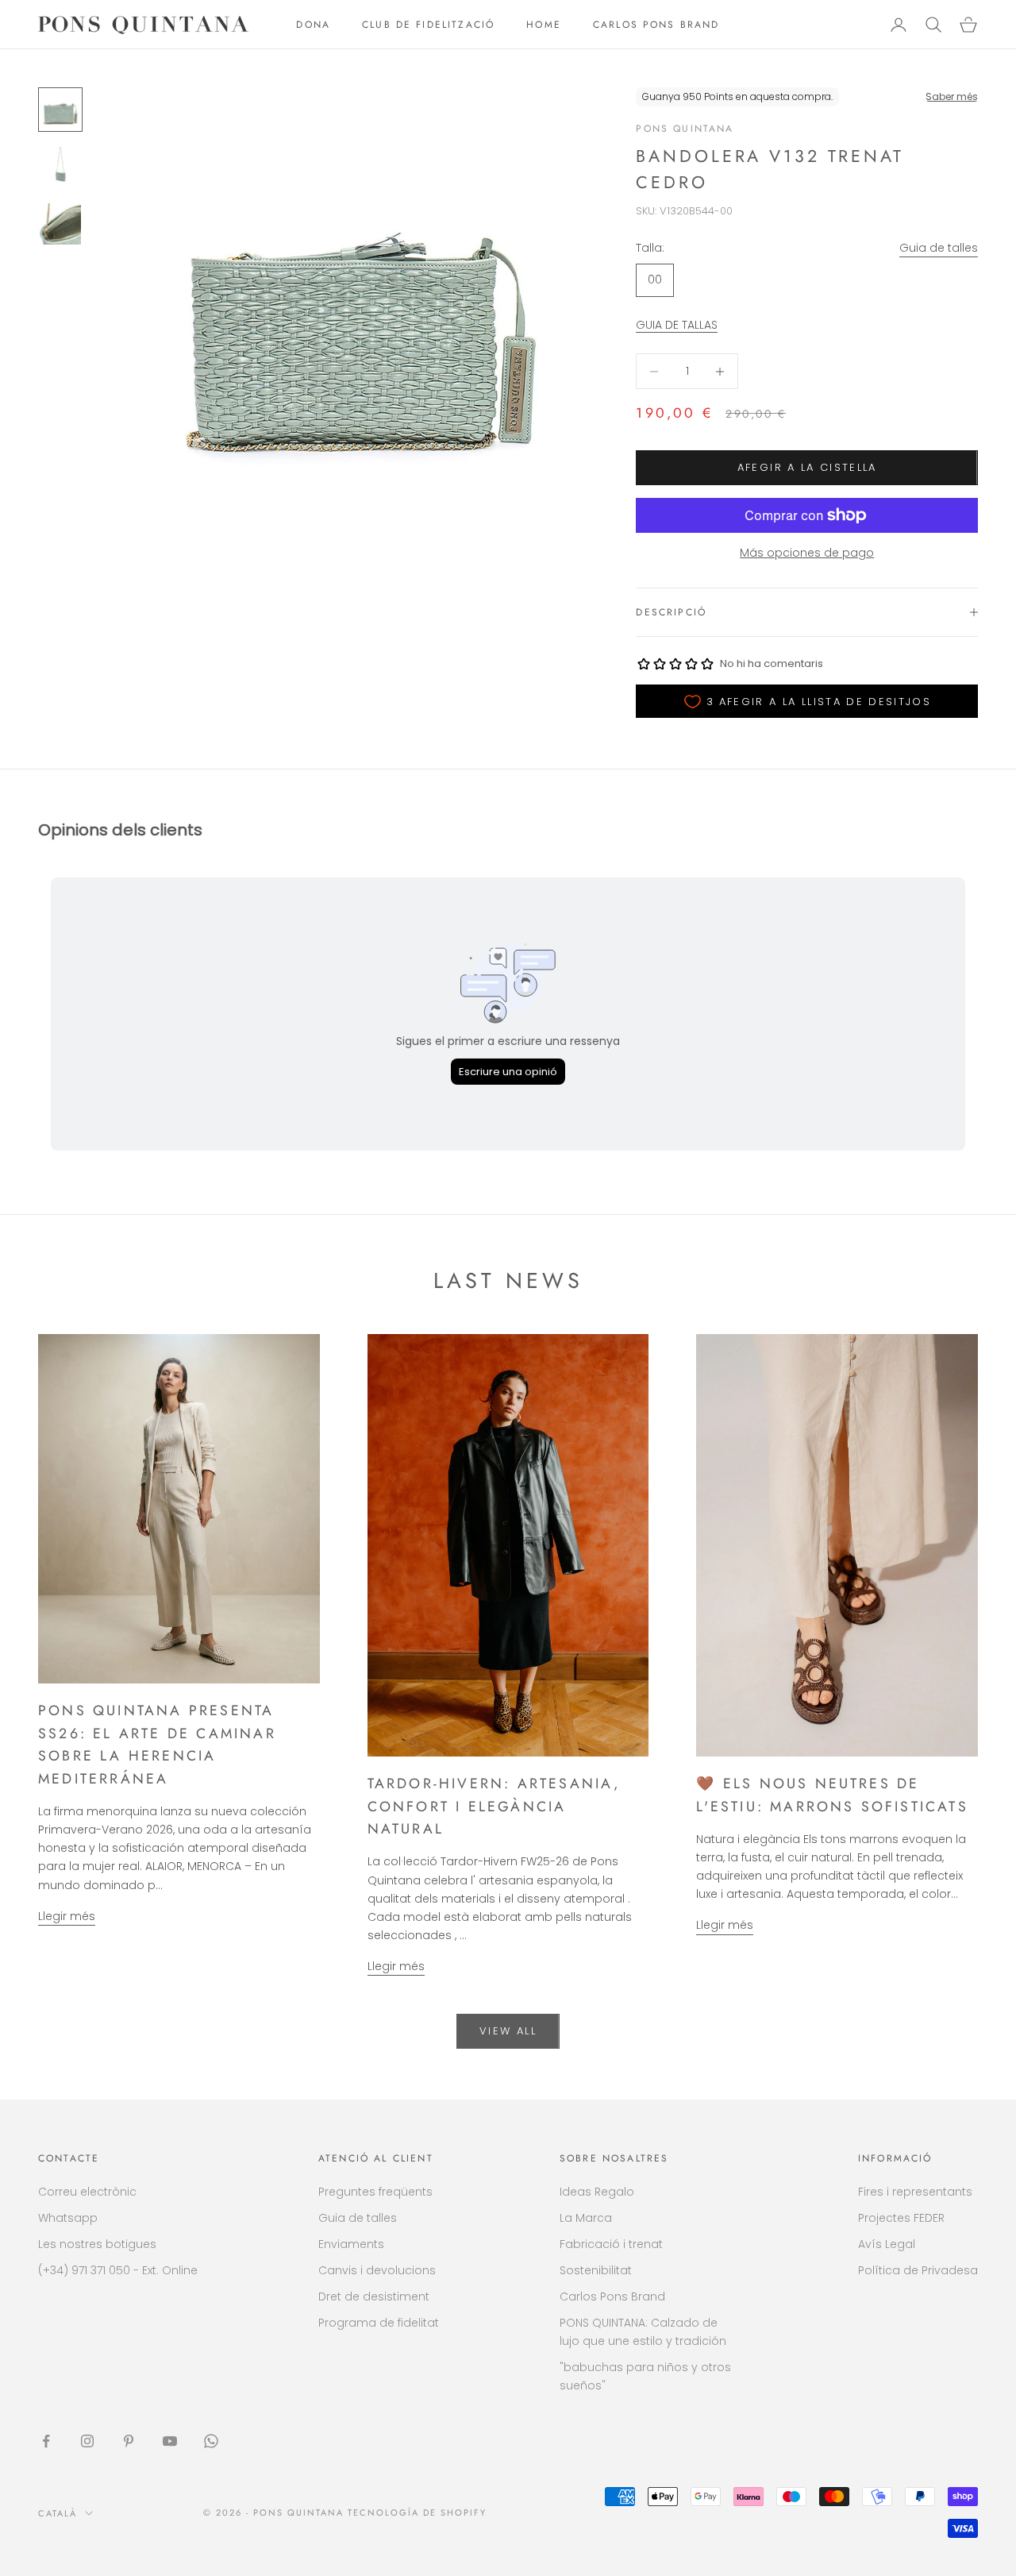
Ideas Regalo (597, 2192)
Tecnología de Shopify (417, 2512)
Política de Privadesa (918, 2270)
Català (58, 2513)
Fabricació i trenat (611, 2244)
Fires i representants (915, 2192)
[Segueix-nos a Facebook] (46, 2441)
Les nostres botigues (97, 2244)
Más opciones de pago (807, 553)
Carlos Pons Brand (612, 2296)
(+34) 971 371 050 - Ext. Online (118, 2270)
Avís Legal (887, 2244)
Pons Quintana (685, 129)
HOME (544, 25)
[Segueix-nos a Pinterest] (129, 2441)
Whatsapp (68, 2218)
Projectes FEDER (901, 2218)
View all (508, 2031)
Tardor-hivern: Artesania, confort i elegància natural (494, 1806)
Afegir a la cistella (807, 467)
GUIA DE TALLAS (677, 325)
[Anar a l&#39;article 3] (60, 224)
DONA (313, 25)
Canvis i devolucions (377, 2270)
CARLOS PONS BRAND (656, 25)
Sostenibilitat (596, 2270)
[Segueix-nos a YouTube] (170, 2441)
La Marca (586, 2218)
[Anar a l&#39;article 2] (60, 167)
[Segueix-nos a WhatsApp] (211, 2441)
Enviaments (351, 2244)
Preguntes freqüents (375, 2192)
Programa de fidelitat (379, 2323)
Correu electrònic (87, 2192)
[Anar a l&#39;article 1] (60, 110)
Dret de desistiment (374, 2296)
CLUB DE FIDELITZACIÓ (428, 25)
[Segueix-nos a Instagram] (87, 2441)
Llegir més (67, 1916)
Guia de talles (939, 248)
